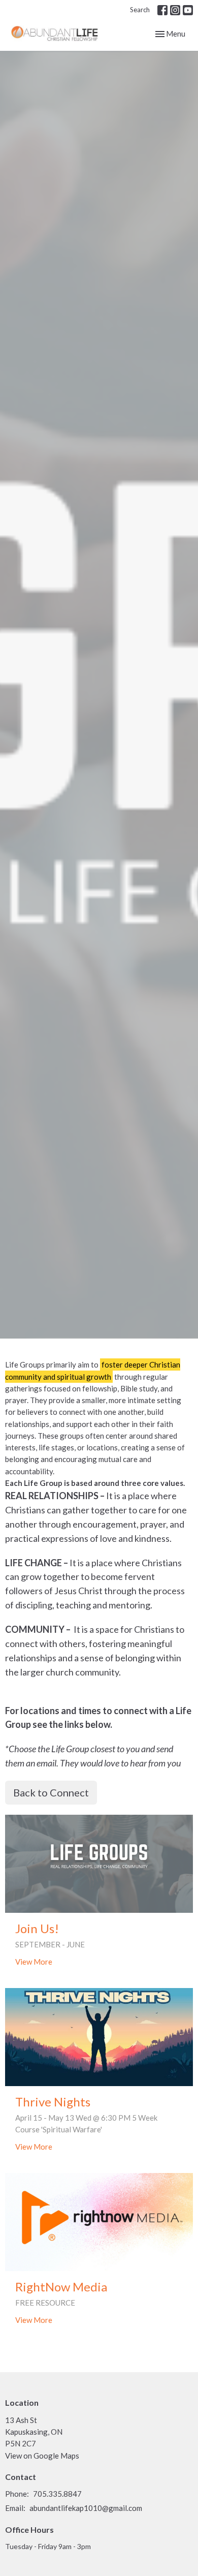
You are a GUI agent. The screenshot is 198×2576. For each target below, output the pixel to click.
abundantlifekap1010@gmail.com (86, 2508)
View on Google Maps (42, 2456)
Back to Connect (51, 1792)
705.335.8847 (57, 2494)
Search (140, 10)
